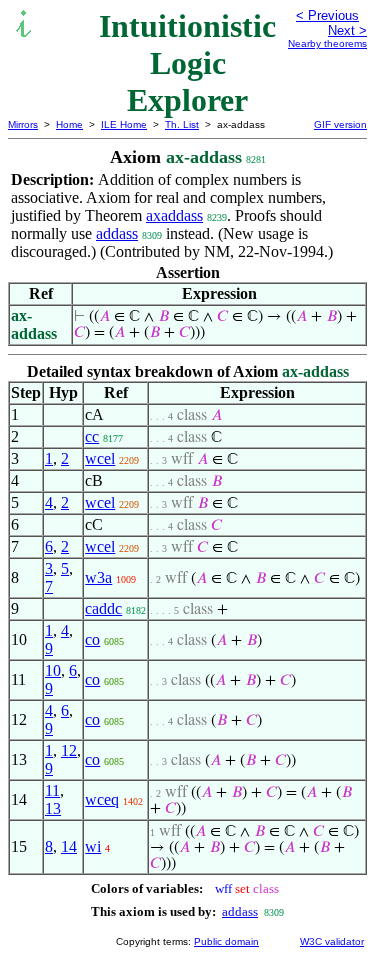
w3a (98, 577)
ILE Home (124, 124)
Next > (347, 30)
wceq (102, 799)
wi (93, 846)
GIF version (340, 124)
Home (69, 124)
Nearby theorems (327, 43)
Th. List (182, 124)
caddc (103, 608)
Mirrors (23, 124)
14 (69, 846)
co (92, 639)
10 (53, 670)
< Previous (327, 15)
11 (52, 790)
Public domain (226, 941)
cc (92, 436)
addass (117, 233)
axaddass (174, 215)
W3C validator (332, 941)
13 (53, 808)
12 (69, 750)
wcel (100, 458)
